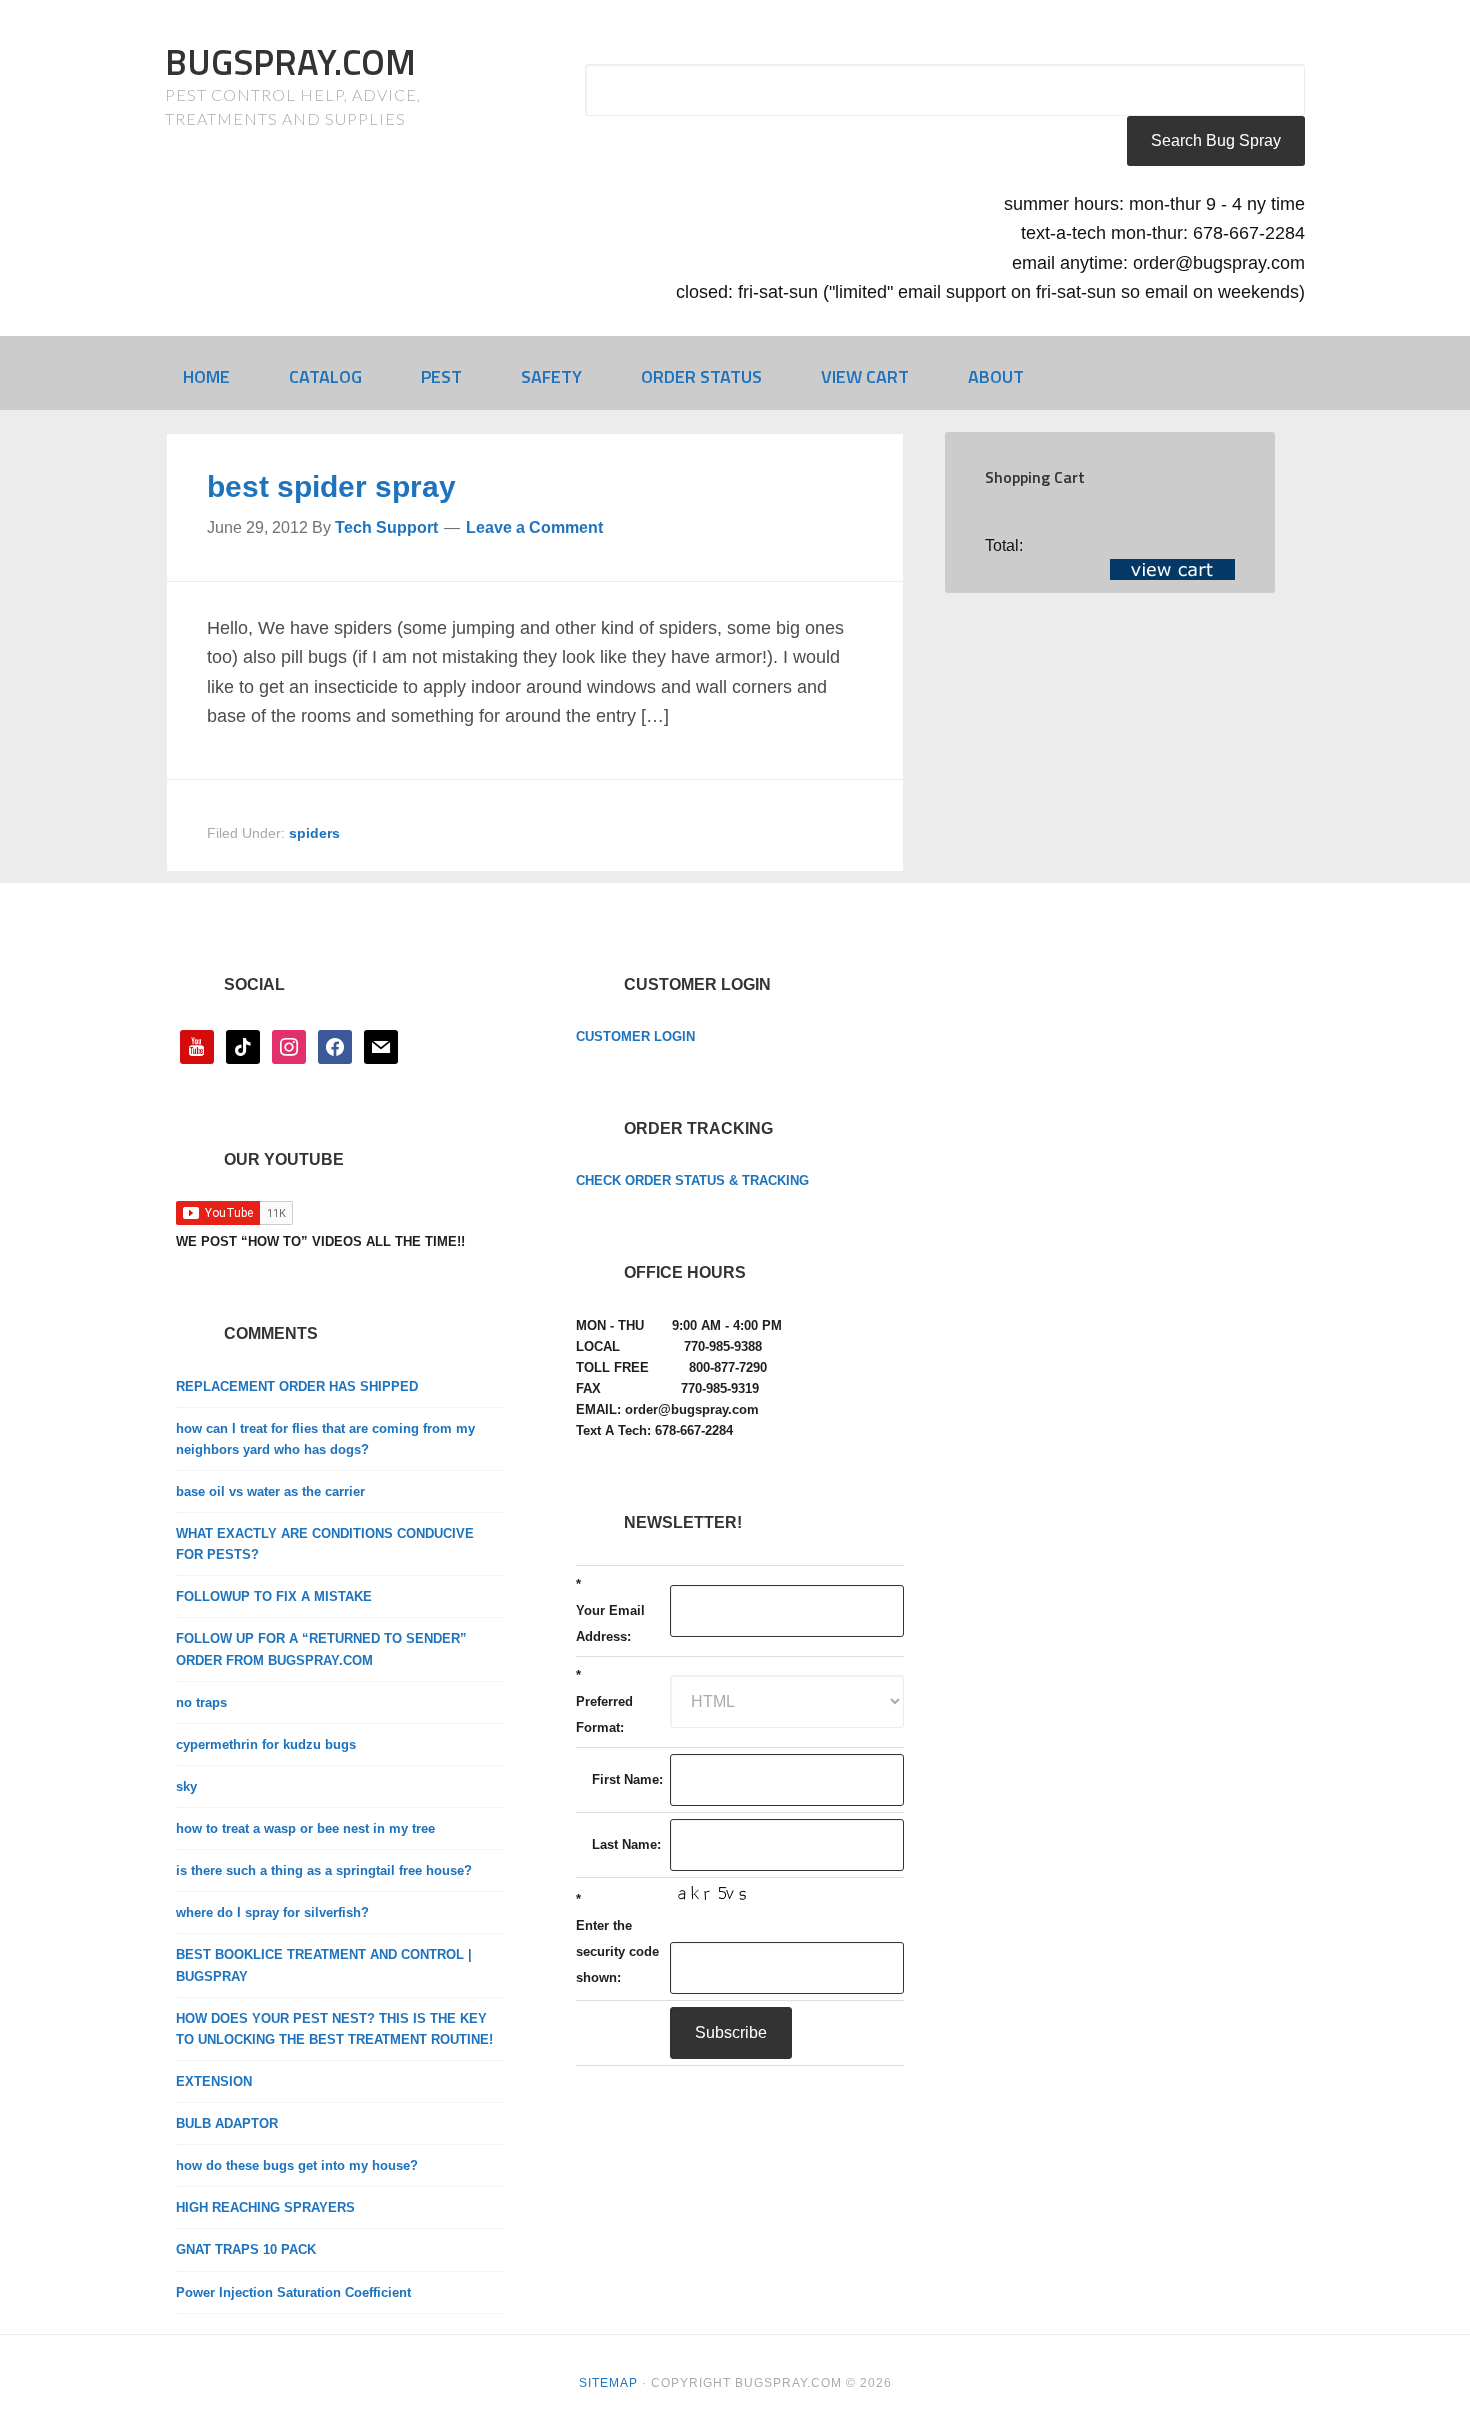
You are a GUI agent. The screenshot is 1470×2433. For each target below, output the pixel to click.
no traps (201, 1702)
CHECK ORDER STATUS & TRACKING (692, 1180)
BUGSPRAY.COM (290, 61)
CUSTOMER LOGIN (635, 1036)
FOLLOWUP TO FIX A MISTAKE (274, 1596)
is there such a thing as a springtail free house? (324, 1870)
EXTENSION (214, 2081)
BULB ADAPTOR (227, 2123)
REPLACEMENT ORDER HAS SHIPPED (297, 1386)
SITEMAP (608, 2383)
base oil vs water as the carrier (270, 1491)
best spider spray (331, 486)
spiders (314, 833)
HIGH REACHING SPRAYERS (265, 2207)
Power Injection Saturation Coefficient (293, 2292)
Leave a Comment (534, 527)
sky (186, 1786)
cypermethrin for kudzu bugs (266, 1744)
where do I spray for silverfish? (272, 1912)
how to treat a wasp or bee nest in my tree (305, 1828)
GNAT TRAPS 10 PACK (246, 2249)
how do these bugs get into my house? (297, 2165)
